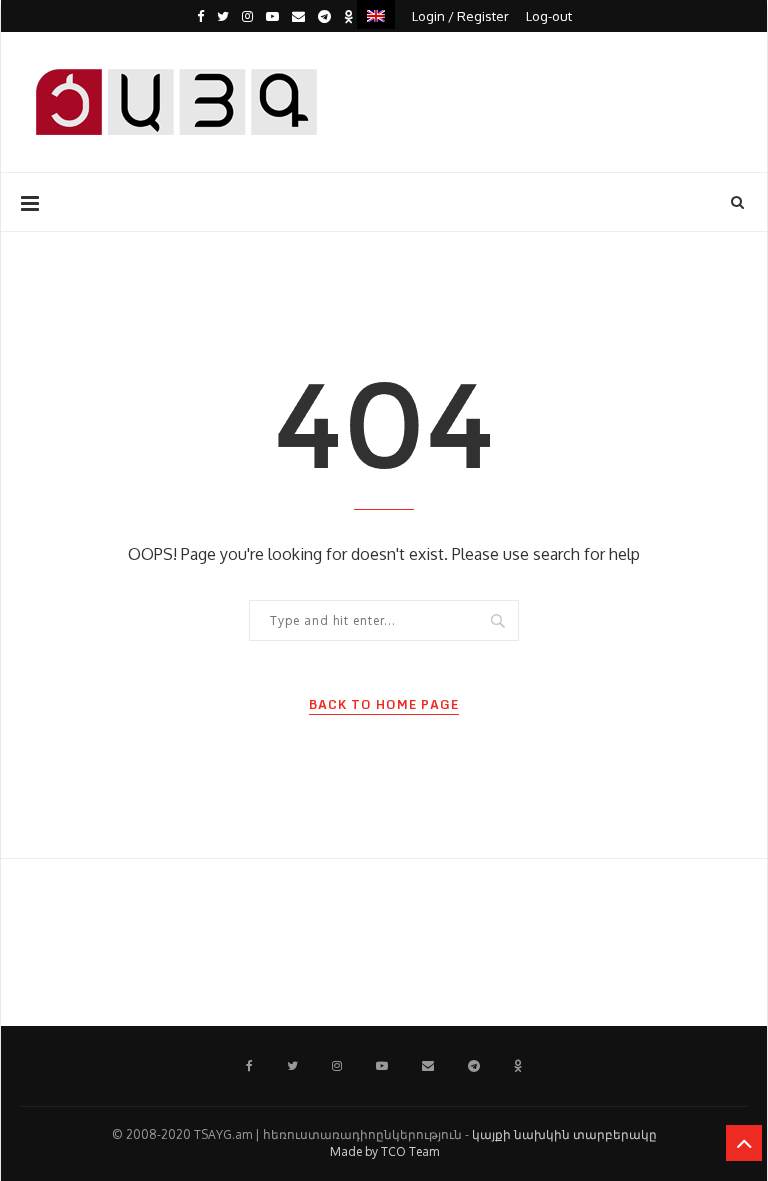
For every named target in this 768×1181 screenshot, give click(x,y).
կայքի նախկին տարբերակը (564, 1134)
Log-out (549, 16)
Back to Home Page (384, 705)
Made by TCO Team (384, 1151)
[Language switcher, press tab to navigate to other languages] (376, 14)
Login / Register (460, 16)
